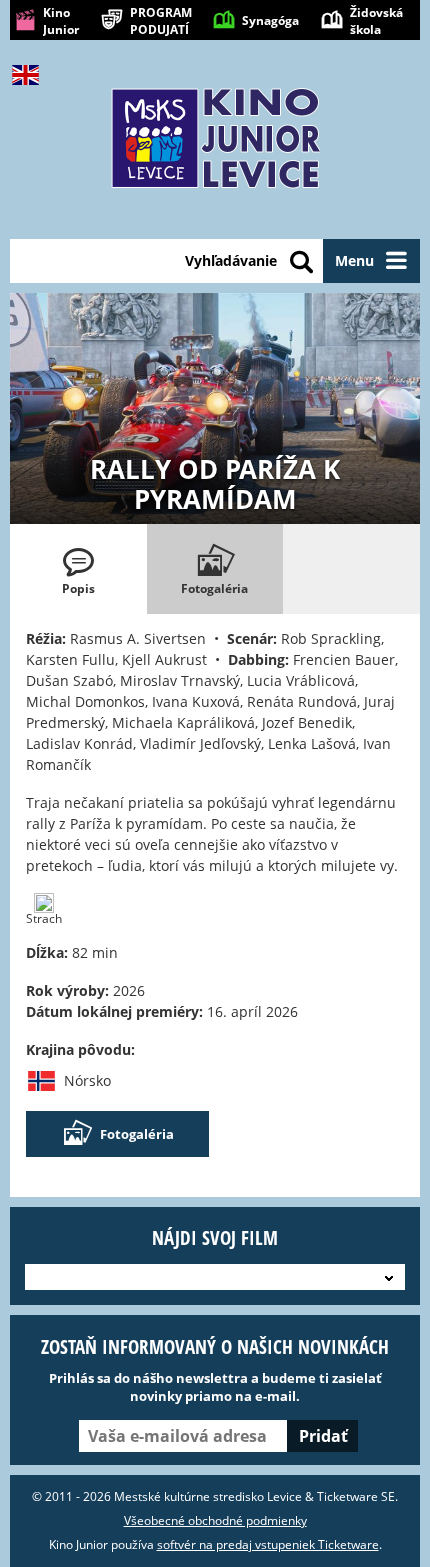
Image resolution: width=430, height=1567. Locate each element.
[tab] (78, 569)
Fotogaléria (137, 1134)
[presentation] (78, 569)
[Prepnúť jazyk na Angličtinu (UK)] (30, 75)
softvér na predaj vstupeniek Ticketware (268, 1544)
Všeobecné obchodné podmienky (215, 1520)
